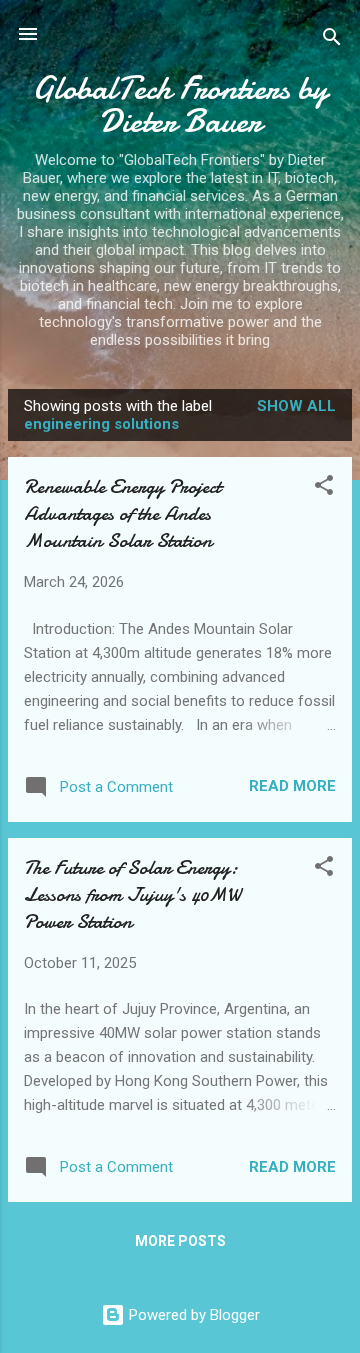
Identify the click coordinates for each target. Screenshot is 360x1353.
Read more (292, 786)
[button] (324, 488)
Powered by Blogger (192, 1315)
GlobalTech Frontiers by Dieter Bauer (180, 105)
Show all (296, 406)
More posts (180, 1241)
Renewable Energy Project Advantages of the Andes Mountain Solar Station (122, 513)
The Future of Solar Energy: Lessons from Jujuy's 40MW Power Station (132, 894)
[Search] (332, 40)
